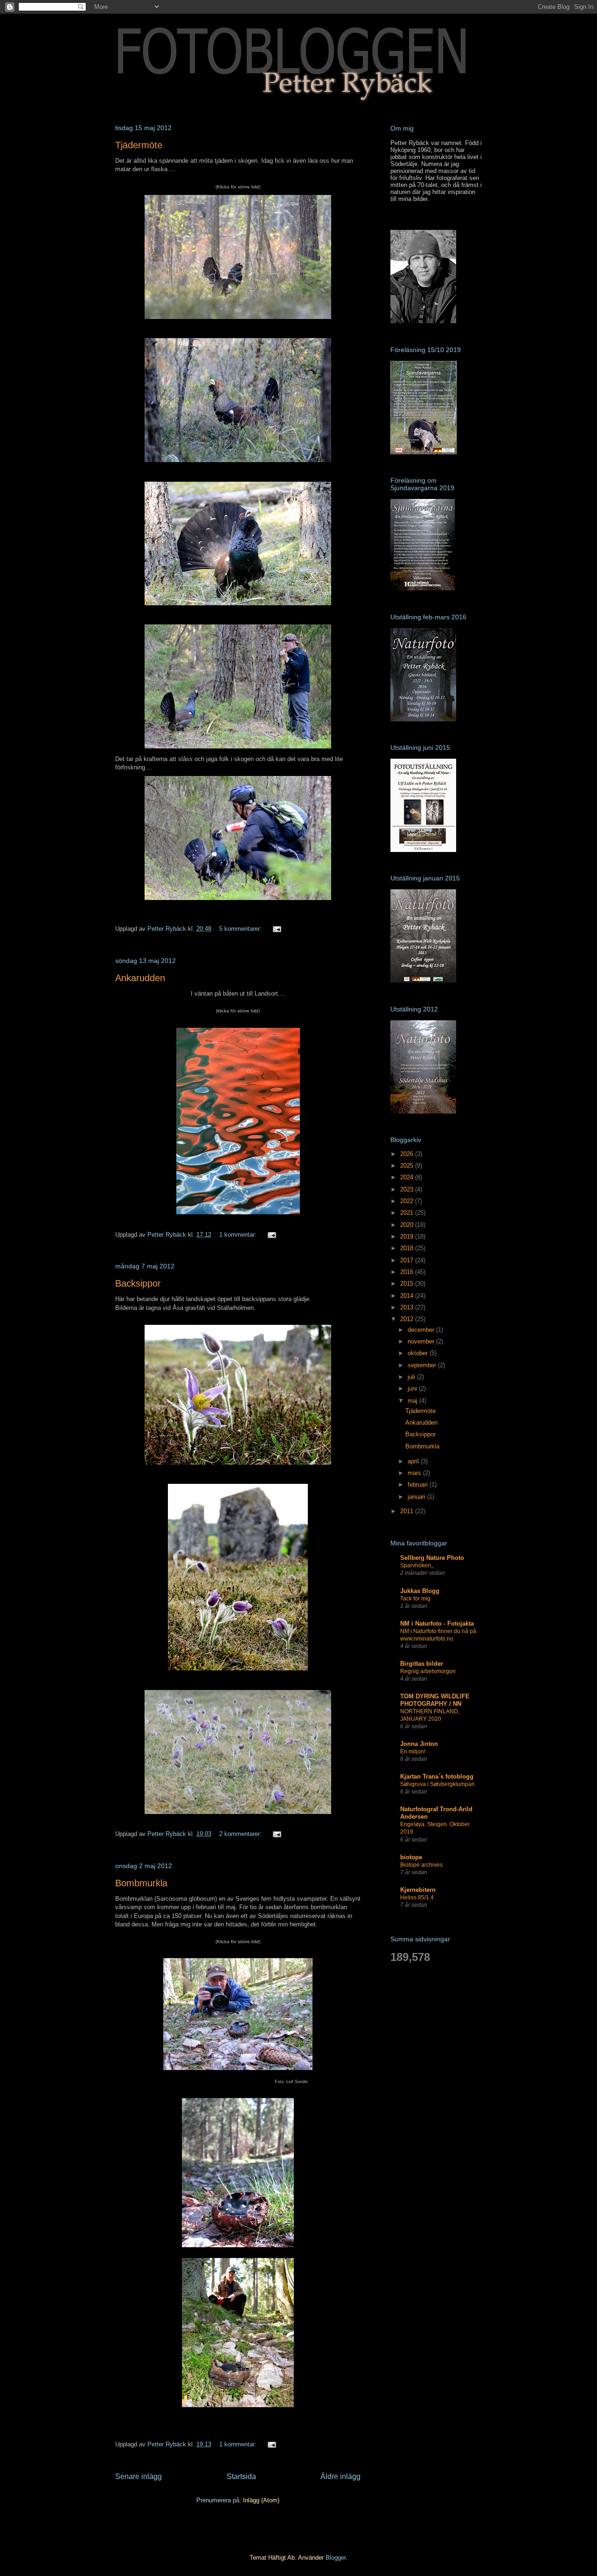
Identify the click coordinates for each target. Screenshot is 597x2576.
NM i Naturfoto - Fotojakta (437, 1624)
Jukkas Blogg (420, 1591)
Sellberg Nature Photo (432, 1558)
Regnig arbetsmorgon (428, 1671)
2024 (408, 1177)
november (422, 1341)
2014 (408, 1296)
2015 (408, 1284)
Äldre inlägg (340, 2476)
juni (413, 1388)
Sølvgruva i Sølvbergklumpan (437, 1784)
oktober (419, 1353)
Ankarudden (140, 978)
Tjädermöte (139, 145)
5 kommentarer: (241, 929)
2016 (408, 1272)
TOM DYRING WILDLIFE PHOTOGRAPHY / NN (435, 1700)
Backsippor (138, 1283)
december (422, 1330)
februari (419, 1485)
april (414, 1461)
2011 (408, 1511)
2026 (408, 1154)
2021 (408, 1213)
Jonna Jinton (419, 1744)
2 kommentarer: (241, 1834)
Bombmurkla (141, 1883)
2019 (408, 1236)
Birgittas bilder (422, 1664)
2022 (408, 1201)
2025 (408, 1166)
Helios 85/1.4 (417, 1897)
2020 (408, 1225)
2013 (408, 1307)
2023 (408, 1189)
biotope (411, 1857)
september (423, 1365)
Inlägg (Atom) (261, 2500)
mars (415, 1473)
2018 (408, 1248)
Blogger (336, 2558)
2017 (408, 1260)
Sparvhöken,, (417, 1565)
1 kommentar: (239, 1235)
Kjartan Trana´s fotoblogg (437, 1776)
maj (413, 1401)
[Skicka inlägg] (276, 929)
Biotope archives (421, 1865)
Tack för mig (415, 1599)
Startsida (241, 2476)
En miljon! (413, 1752)
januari (417, 1497)
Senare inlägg (139, 2476)
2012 (408, 1319)
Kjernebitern (418, 1890)
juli (412, 1377)
